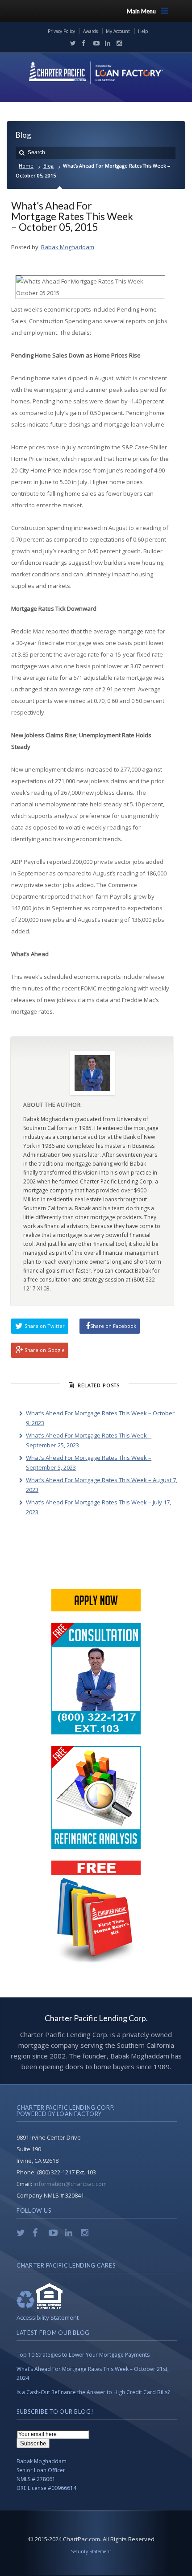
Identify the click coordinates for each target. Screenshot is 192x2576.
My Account (118, 31)
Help (143, 31)
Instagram (117, 43)
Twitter (71, 43)
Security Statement (91, 2551)
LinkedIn (106, 43)
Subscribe (33, 2443)
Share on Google (45, 1350)
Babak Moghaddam (68, 247)
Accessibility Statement (48, 2317)
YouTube (94, 43)
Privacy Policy (61, 31)
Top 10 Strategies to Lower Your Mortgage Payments (83, 2355)
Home (26, 166)
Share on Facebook (113, 1326)
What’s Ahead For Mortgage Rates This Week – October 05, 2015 (72, 216)
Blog (48, 166)
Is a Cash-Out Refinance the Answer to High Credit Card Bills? (93, 2392)
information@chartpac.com (70, 2184)
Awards (90, 31)
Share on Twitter (45, 1326)
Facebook (83, 43)
